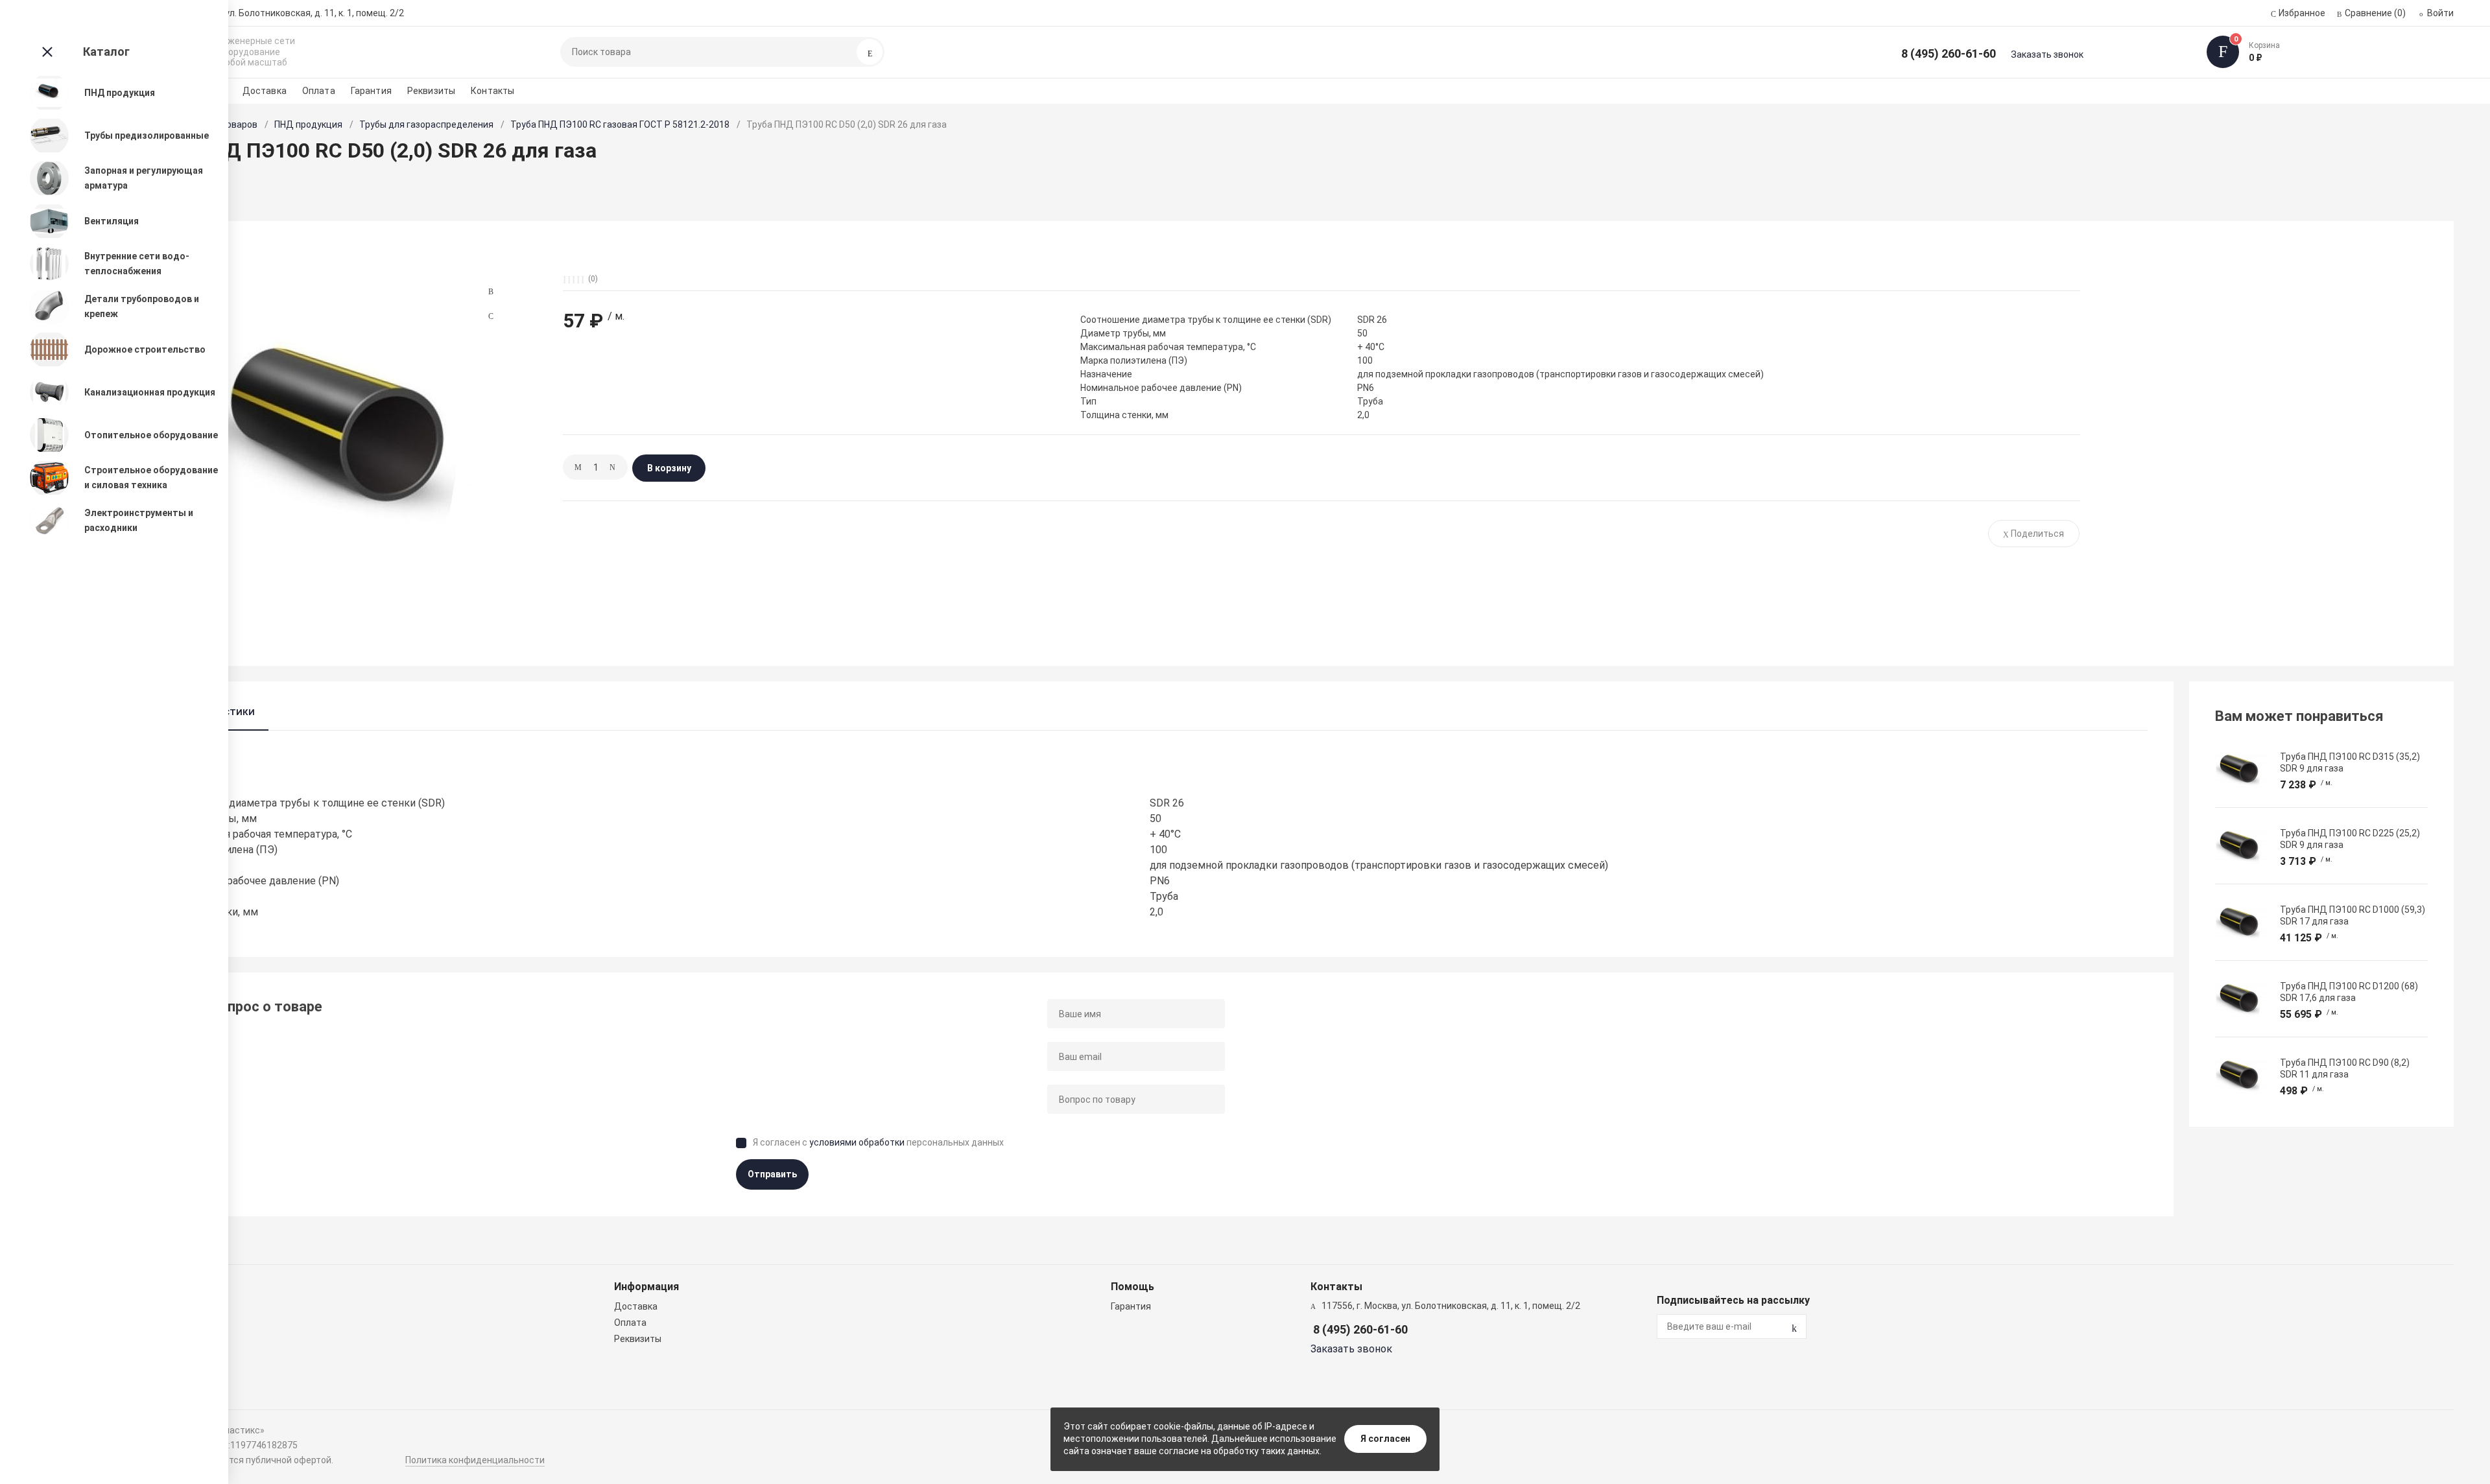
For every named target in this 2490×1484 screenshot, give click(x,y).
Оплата (319, 91)
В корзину (669, 468)
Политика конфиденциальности (475, 1460)
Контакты (492, 91)
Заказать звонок (2047, 54)
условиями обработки (857, 1142)
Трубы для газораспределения (426, 124)
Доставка (265, 91)
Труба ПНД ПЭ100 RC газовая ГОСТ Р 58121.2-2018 (620, 124)
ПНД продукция (308, 124)
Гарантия (371, 91)
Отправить (772, 1174)
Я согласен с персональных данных (878, 1142)
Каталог (106, 52)
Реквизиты (431, 91)
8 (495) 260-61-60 (1949, 53)
